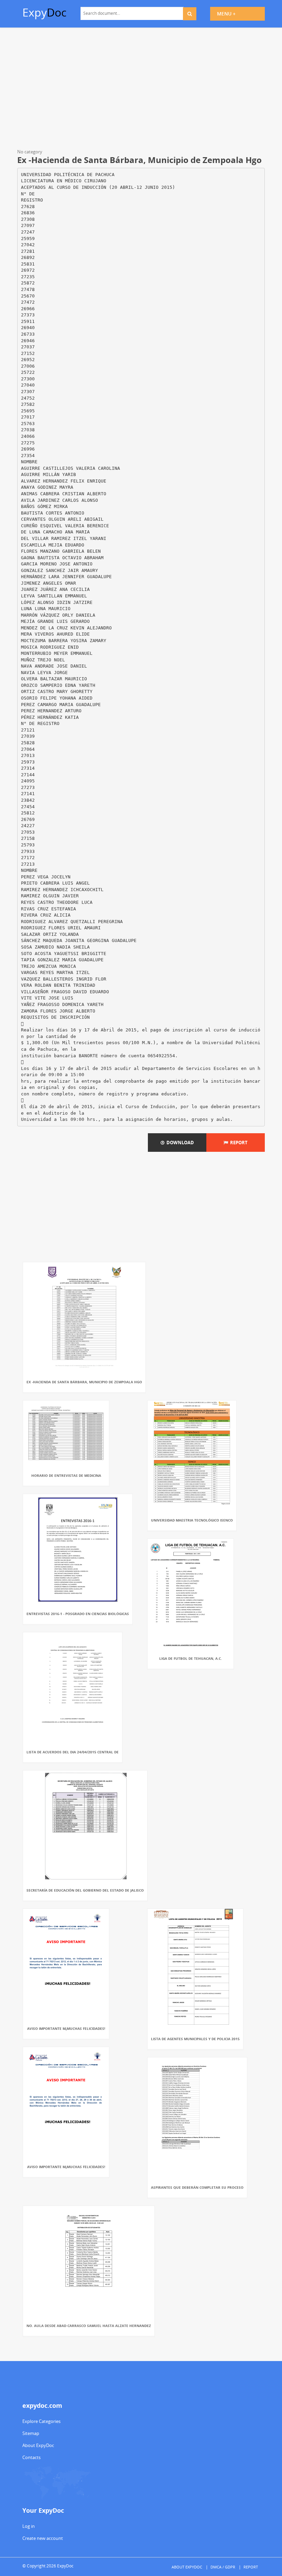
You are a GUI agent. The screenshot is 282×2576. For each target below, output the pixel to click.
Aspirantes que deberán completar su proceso (197, 2187)
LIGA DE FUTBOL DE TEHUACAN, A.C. (191, 1658)
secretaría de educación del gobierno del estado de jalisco (85, 1890)
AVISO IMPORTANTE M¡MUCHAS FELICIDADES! (66, 2028)
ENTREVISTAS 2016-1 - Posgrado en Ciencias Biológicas (78, 1614)
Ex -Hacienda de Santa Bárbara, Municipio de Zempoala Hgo (84, 1382)
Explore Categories (41, 2421)
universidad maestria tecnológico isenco (192, 1520)
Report (238, 1143)
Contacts (31, 2457)
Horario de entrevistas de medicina (66, 1475)
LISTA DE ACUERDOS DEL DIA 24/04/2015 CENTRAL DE (73, 1752)
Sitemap (31, 2433)
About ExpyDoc (38, 2445)
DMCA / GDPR (223, 2567)
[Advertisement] (141, 89)
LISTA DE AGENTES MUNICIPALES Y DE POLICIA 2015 (195, 2039)
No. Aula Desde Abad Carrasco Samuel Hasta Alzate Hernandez (89, 2326)
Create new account (43, 2538)
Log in (29, 2526)
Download (179, 1143)
